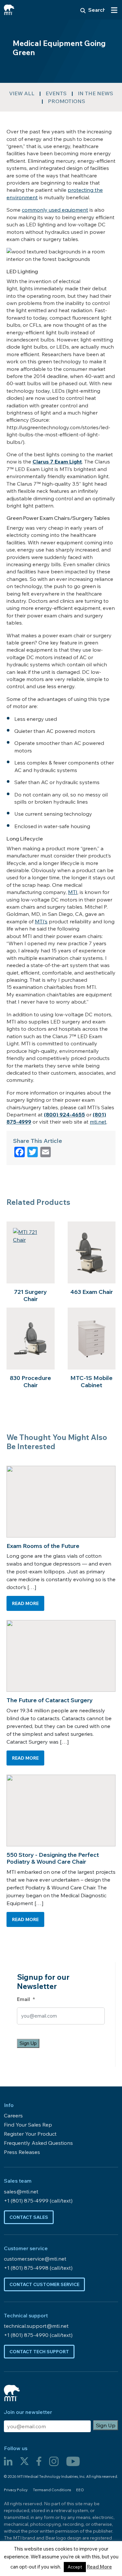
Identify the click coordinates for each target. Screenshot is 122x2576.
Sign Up (28, 2043)
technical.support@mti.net (36, 2326)
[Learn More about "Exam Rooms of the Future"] (61, 1502)
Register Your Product (30, 2134)
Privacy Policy (16, 2490)
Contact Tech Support (39, 2352)
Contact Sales (29, 2217)
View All (22, 93)
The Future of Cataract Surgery (50, 1700)
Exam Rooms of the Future (43, 1546)
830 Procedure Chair (30, 1381)
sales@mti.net (21, 2191)
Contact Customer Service (44, 2284)
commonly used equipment (55, 210)
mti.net (98, 1122)
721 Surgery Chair (30, 1295)
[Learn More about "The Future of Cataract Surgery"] (61, 1656)
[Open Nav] (114, 10)
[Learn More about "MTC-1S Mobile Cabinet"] (92, 1339)
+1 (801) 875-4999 (27, 2201)
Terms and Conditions (52, 2490)
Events (56, 93)
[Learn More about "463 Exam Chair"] (92, 1252)
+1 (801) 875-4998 (27, 2268)
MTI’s (41, 921)
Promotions (67, 101)
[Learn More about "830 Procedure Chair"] (31, 1339)
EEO (80, 2490)
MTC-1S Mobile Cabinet (91, 1381)
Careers (13, 2115)
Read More (28, 1602)
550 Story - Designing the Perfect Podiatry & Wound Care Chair (53, 1858)
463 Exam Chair (92, 1292)
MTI (73, 892)
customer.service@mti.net (35, 2259)
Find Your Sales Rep (28, 2125)
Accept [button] (75, 2567)
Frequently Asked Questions (38, 2143)
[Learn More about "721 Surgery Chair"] (31, 1252)
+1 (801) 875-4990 (27, 2335)
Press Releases (22, 2152)
